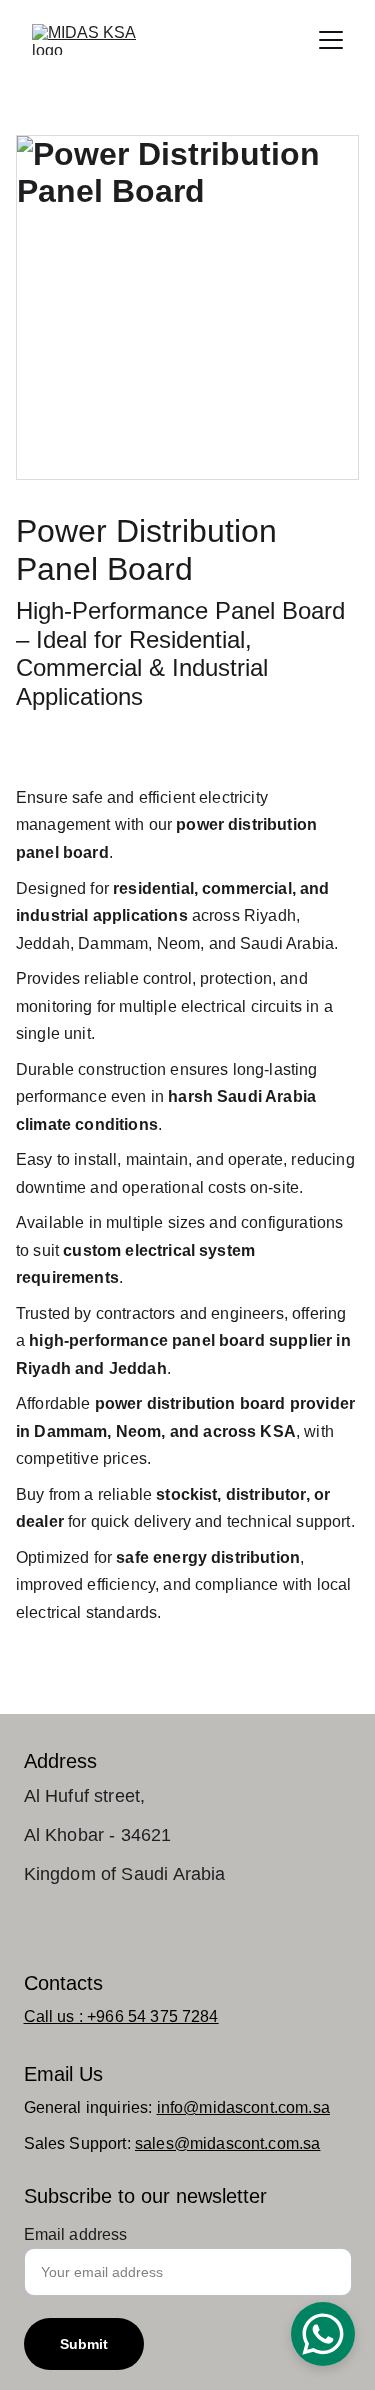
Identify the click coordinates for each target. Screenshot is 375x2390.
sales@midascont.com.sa (228, 2143)
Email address (76, 2234)
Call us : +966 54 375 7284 (121, 2016)
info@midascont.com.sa (243, 2107)
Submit (84, 2344)
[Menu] (331, 40)
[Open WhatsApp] (323, 2334)
